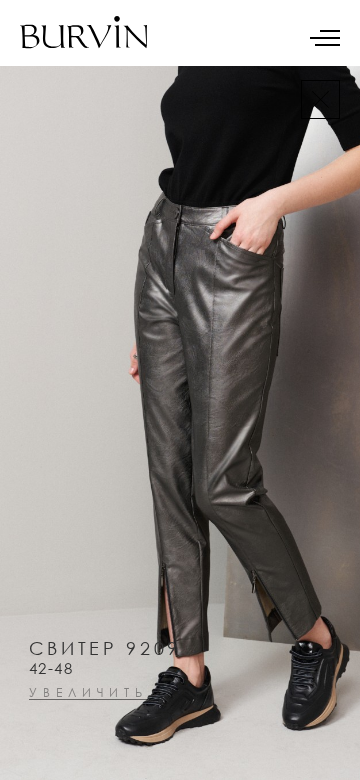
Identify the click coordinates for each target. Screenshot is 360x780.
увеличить (88, 693)
